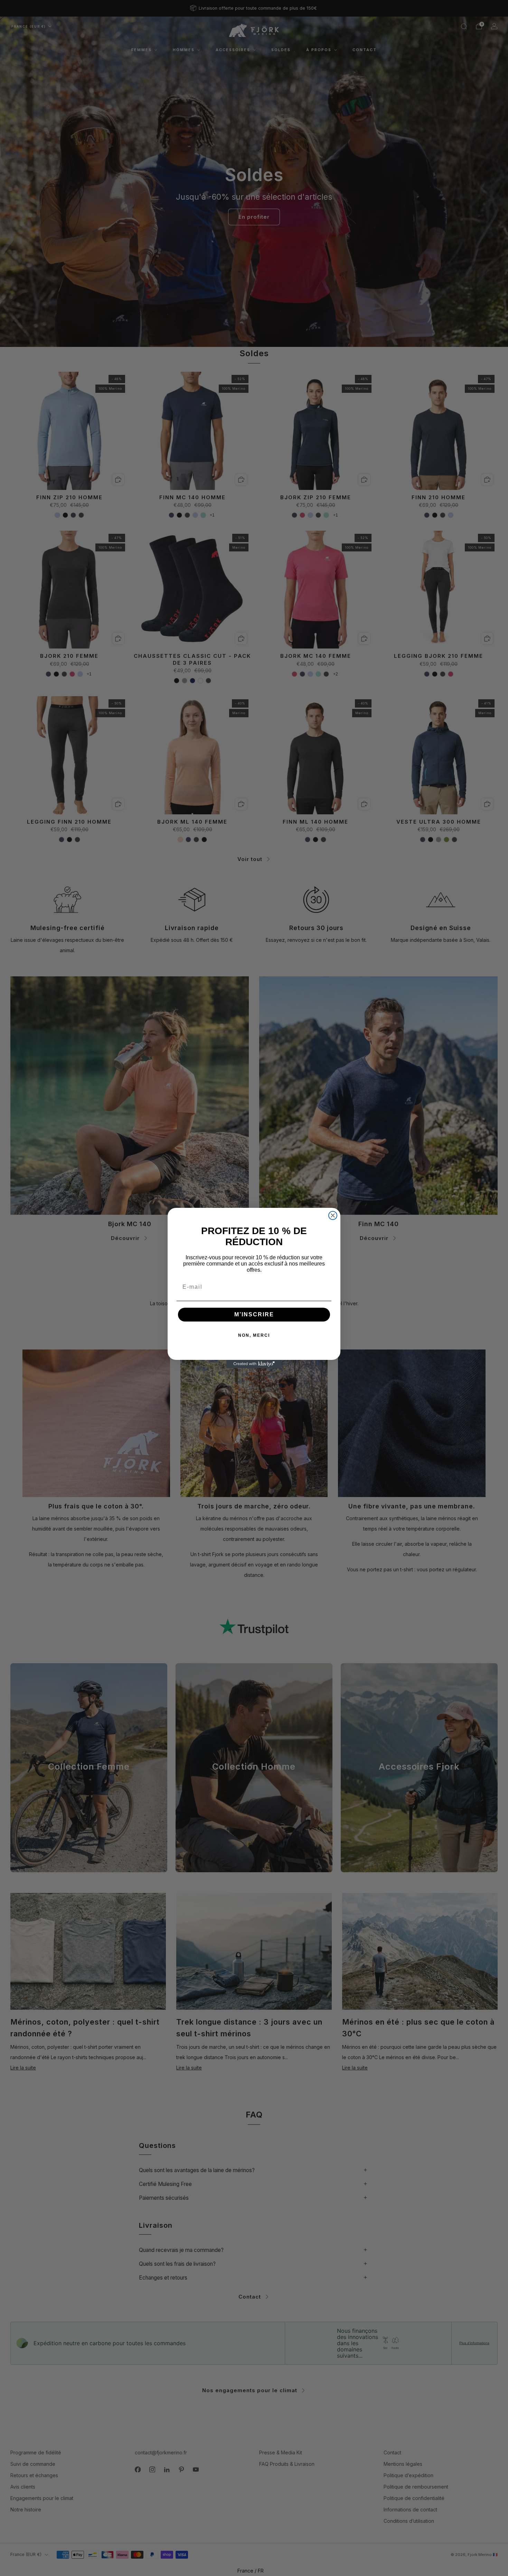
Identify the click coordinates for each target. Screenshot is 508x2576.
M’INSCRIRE (254, 1314)
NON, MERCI (254, 1335)
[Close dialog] (333, 1215)
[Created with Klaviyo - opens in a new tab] (254, 1364)
